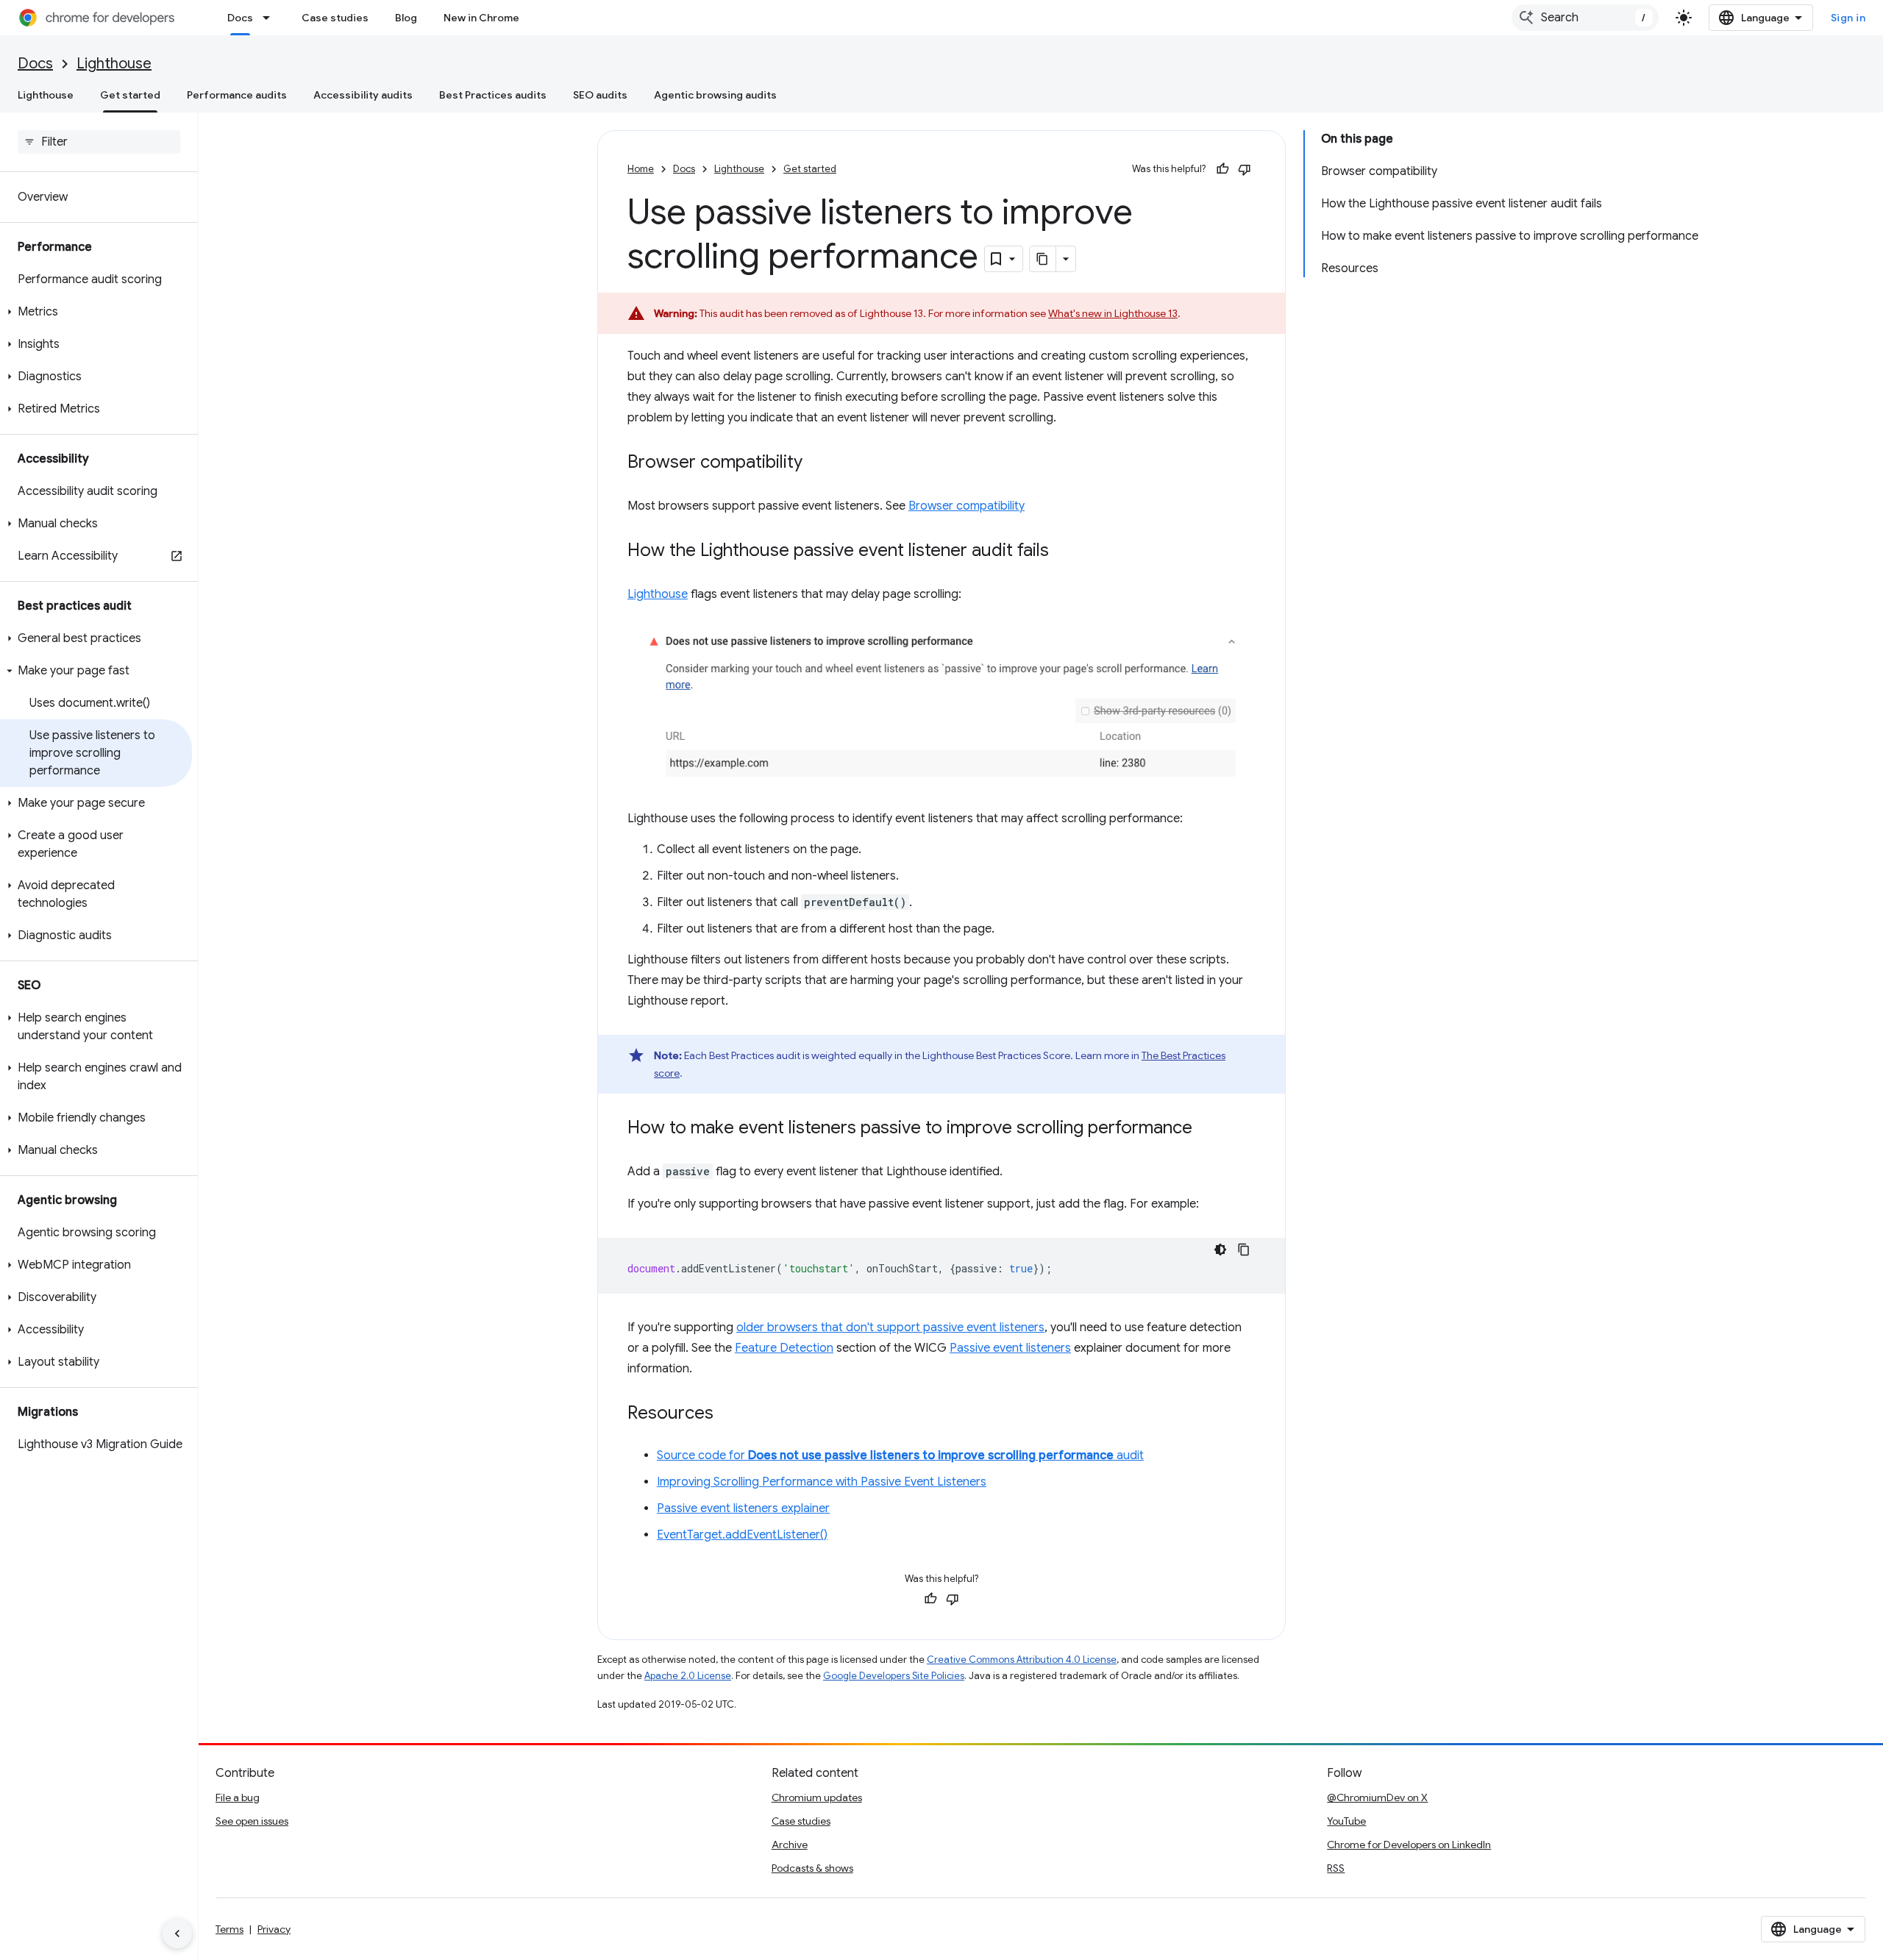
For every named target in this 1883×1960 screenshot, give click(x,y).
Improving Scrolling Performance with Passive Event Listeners (822, 1482)
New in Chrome (481, 18)
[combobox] (1585, 18)
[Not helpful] (1245, 169)
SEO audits (600, 95)
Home (641, 169)
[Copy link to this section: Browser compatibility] (817, 463)
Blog (406, 18)
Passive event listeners (1010, 1348)
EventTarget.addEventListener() (742, 1535)
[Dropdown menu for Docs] (271, 18)
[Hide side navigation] (177, 1934)
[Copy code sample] (1244, 1250)
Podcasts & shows (812, 1868)
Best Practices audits (493, 95)
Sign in (1848, 18)
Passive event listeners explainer (743, 1508)
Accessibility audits (363, 95)
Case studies (335, 18)
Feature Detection (784, 1348)
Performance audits (237, 95)
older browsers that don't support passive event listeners (890, 1328)
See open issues (252, 1821)
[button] (96, 312)
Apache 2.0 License (688, 1676)
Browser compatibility (967, 506)
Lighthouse (114, 64)
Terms (229, 1929)
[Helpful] (1222, 169)
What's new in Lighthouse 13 (1113, 313)
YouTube (1346, 1821)
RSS (1336, 1868)
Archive (790, 1845)
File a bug (238, 1797)
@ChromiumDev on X (1377, 1797)
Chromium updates (817, 1797)
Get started (130, 95)
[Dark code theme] (1220, 1250)
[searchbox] (99, 142)
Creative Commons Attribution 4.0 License (1022, 1660)
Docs (240, 18)
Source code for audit (900, 1455)
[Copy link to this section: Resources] (728, 1414)
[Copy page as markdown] (1043, 259)
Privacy (274, 1929)
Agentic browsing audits (715, 95)
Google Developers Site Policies (894, 1676)
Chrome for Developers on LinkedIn (1409, 1845)
